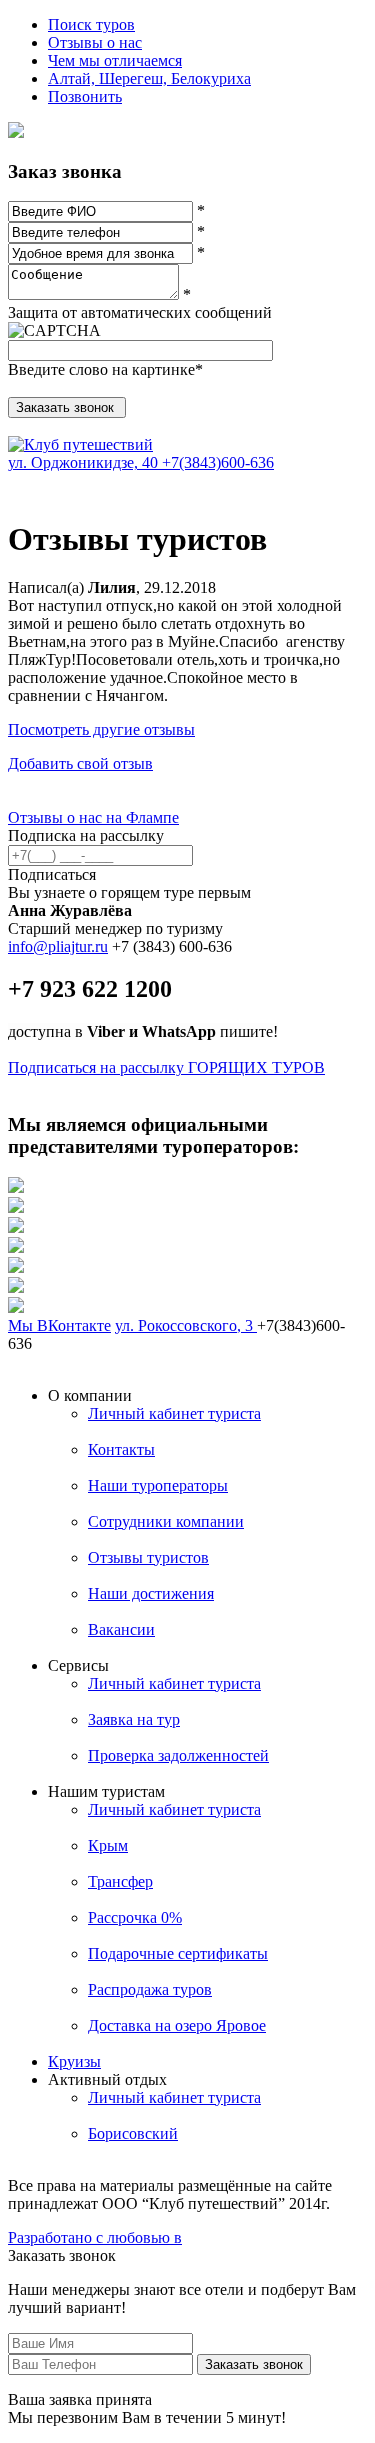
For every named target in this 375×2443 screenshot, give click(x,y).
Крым (108, 1845)
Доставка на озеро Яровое (177, 2025)
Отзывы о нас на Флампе (93, 817)
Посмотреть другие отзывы (101, 729)
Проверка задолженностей (178, 1755)
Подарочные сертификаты (178, 1953)
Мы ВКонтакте (59, 1325)
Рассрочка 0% (135, 1917)
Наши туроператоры (158, 1485)
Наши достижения (151, 1593)
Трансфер (120, 1881)
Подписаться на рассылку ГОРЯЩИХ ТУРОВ (166, 1067)
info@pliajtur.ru (58, 946)
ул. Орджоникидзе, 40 (85, 462)
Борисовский (133, 2133)
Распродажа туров (150, 1989)
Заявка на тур (134, 1719)
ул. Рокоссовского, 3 (186, 1325)
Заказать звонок (254, 2364)
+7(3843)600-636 (218, 462)
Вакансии (121, 1629)
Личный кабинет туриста (174, 1413)
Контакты (121, 1449)
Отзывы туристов (148, 1557)
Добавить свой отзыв (80, 763)
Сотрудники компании (166, 1521)
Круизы (74, 2061)
